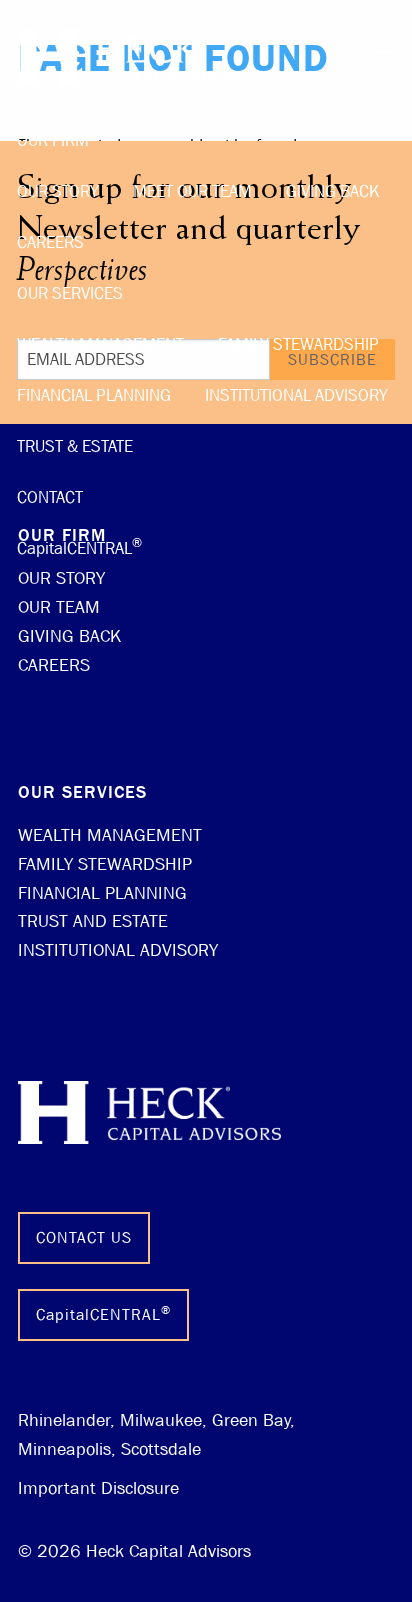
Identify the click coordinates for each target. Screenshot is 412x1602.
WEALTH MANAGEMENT (110, 835)
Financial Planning (94, 395)
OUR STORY (61, 578)
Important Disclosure (98, 1488)
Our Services (70, 293)
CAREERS (54, 665)
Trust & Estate (75, 446)
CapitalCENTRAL (79, 546)
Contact (50, 497)
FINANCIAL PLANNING (102, 893)
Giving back (333, 191)
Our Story (58, 191)
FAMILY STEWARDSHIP (105, 864)
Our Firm (53, 140)
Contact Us (84, 1237)
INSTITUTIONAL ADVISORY (118, 950)
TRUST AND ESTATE (93, 921)
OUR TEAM (59, 607)
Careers (50, 242)
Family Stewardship (298, 344)
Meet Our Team (192, 191)
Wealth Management (100, 344)
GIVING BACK (69, 636)
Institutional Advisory (296, 395)
